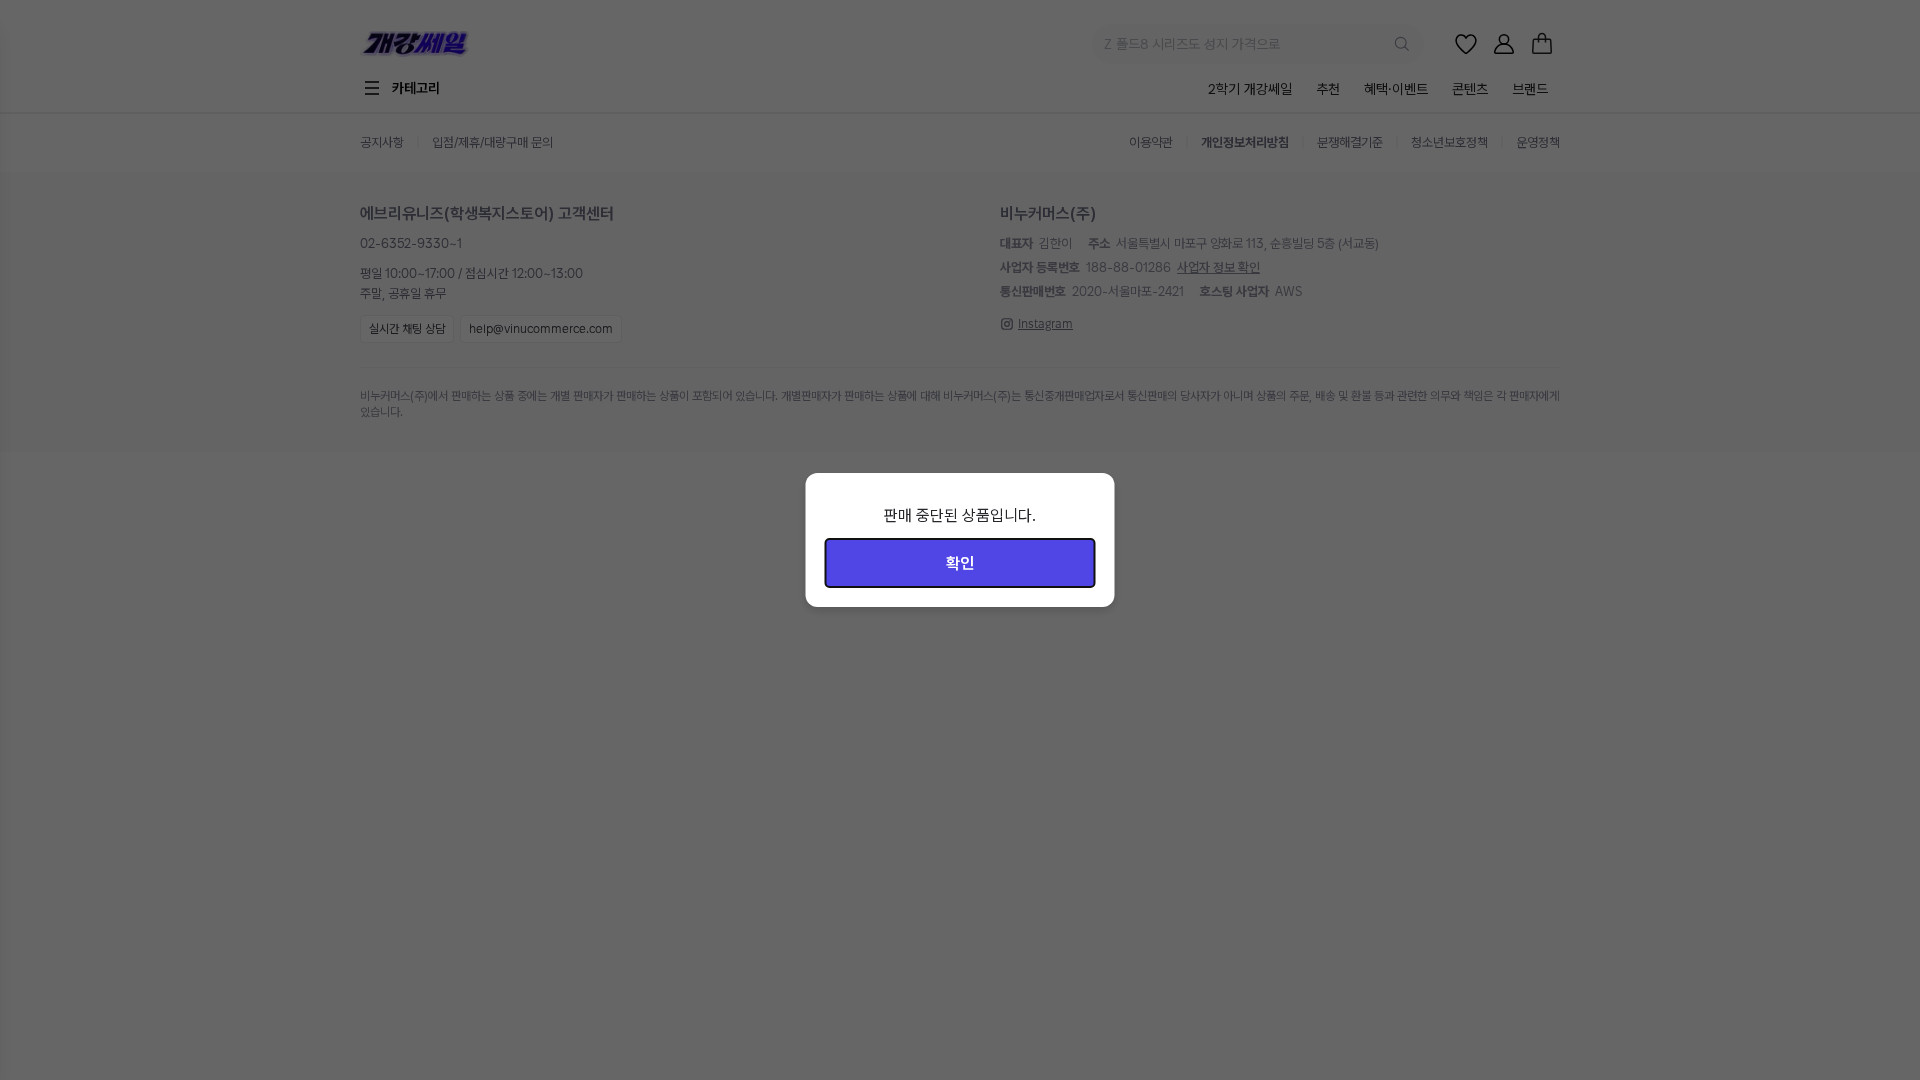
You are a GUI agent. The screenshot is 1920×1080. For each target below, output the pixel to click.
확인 (960, 563)
